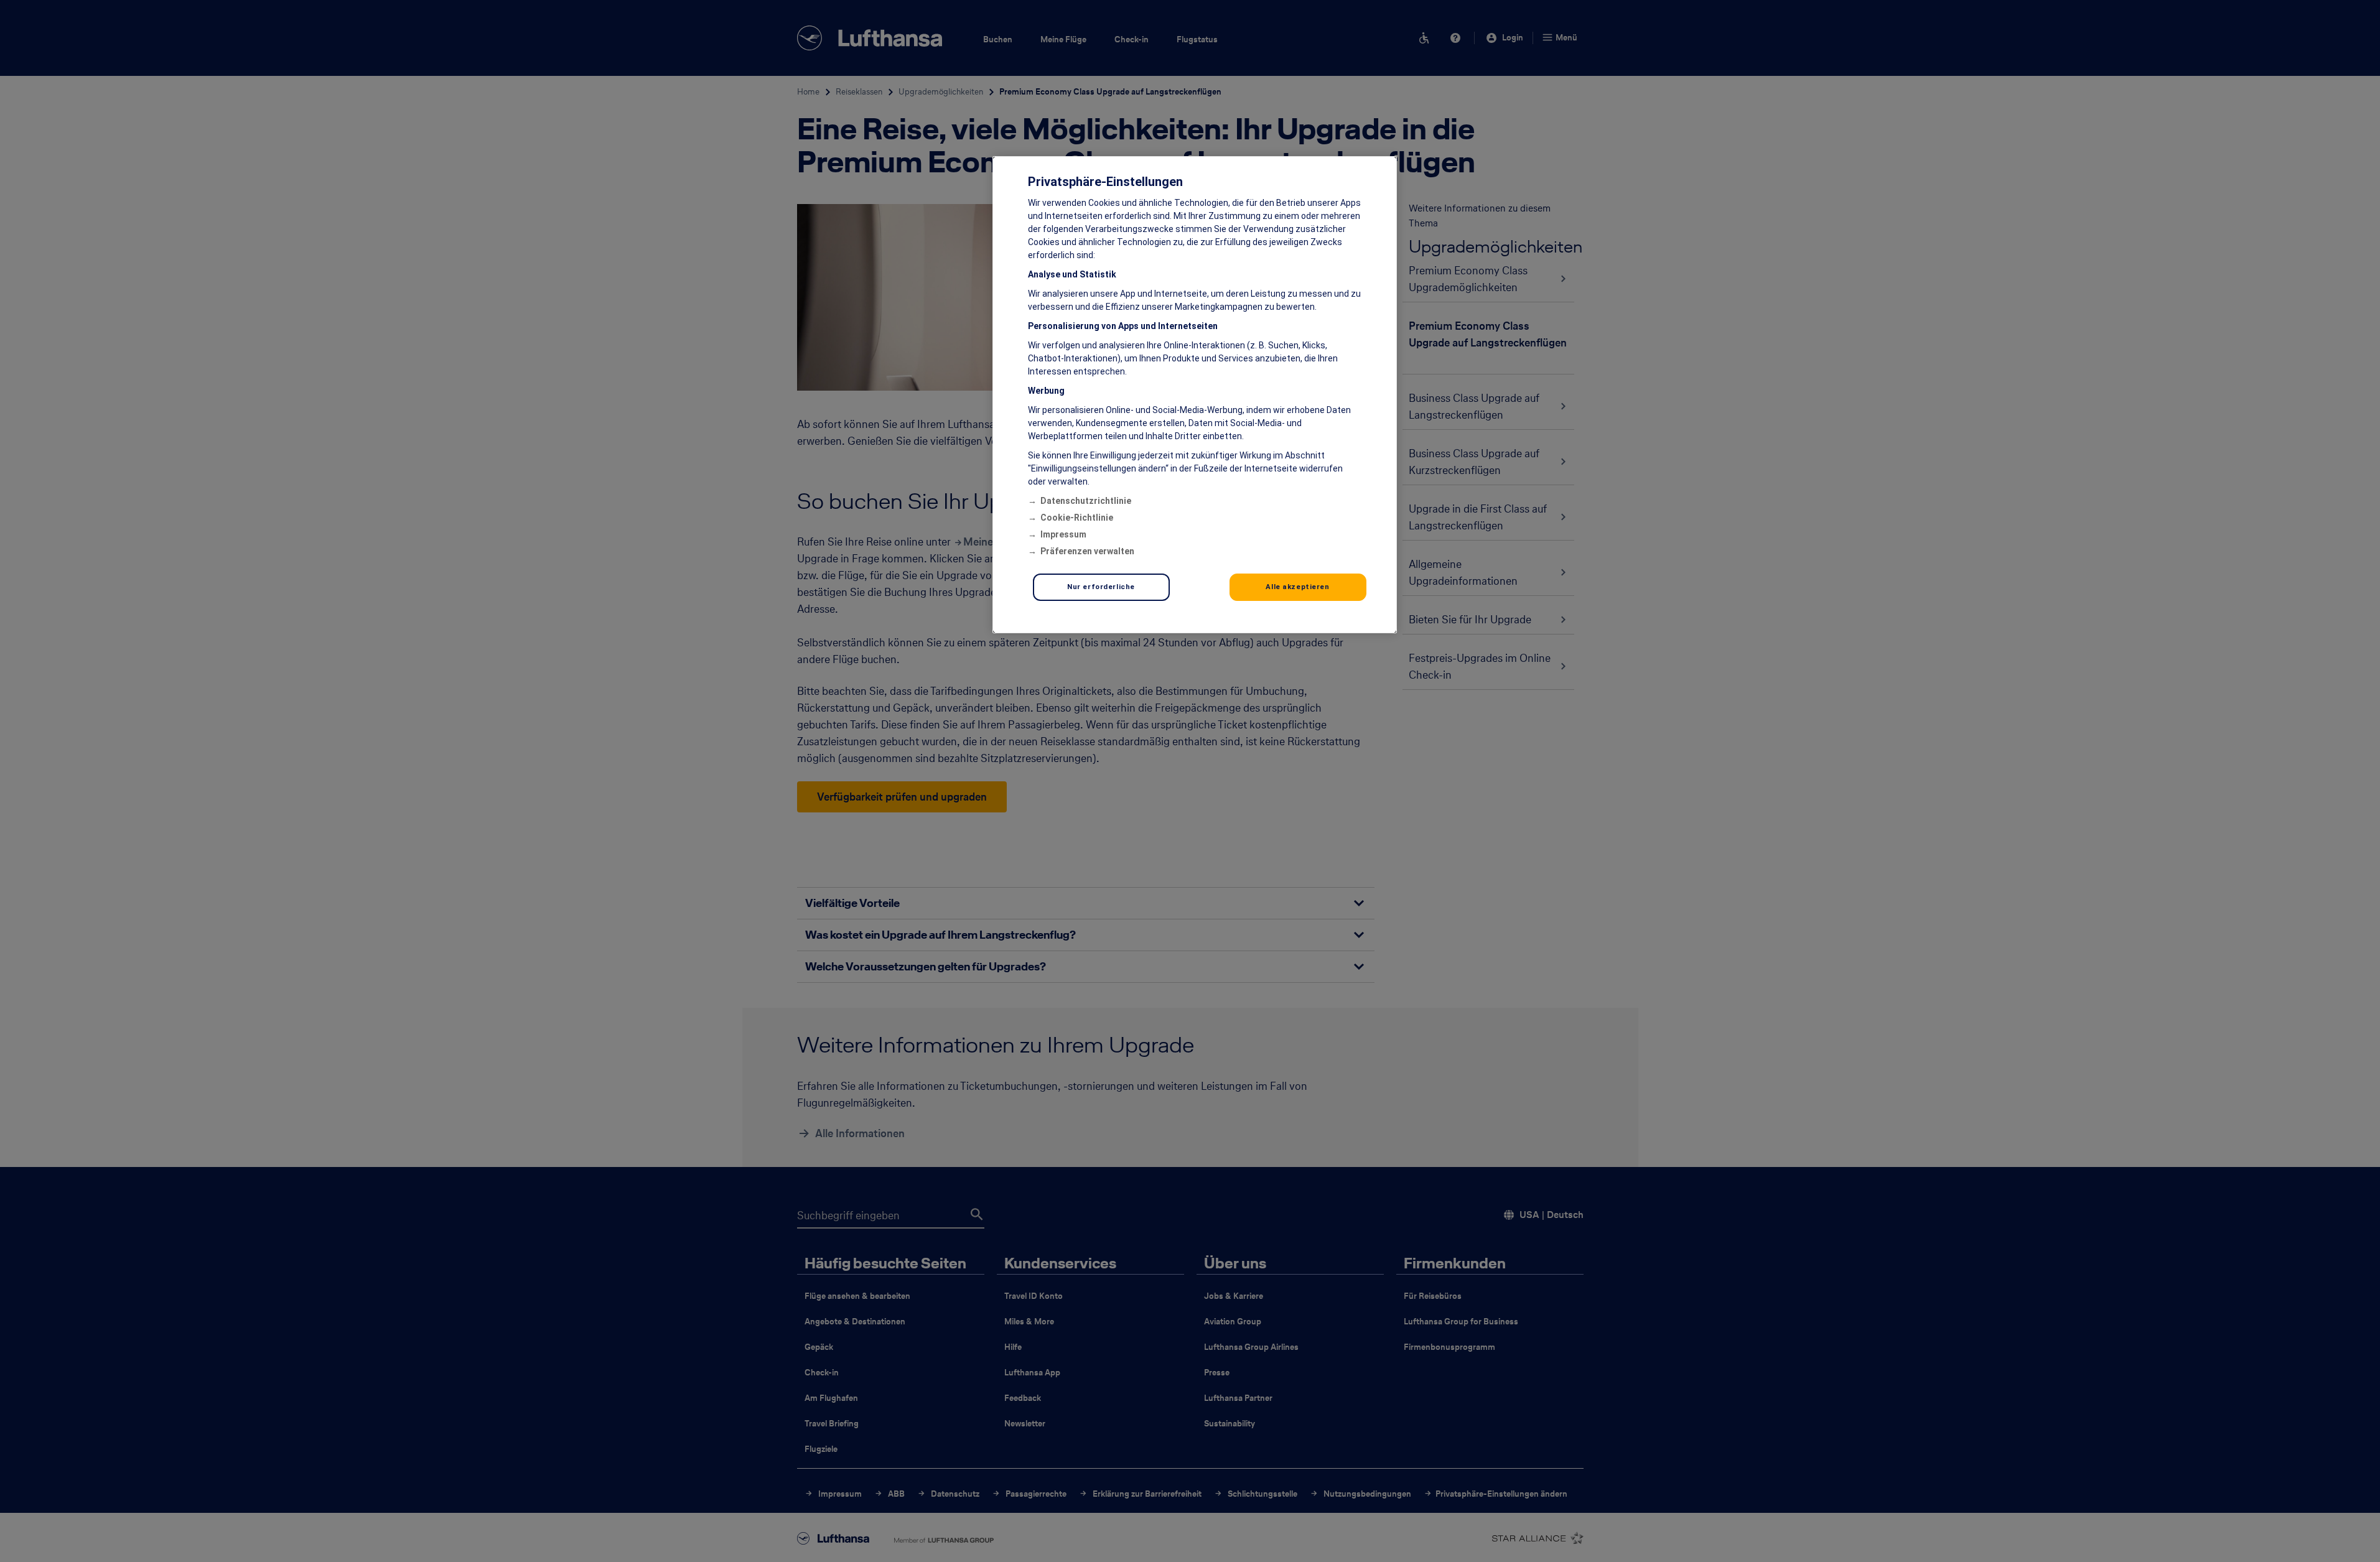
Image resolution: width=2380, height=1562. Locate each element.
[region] (1195, 395)
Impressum (1063, 534)
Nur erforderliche (1101, 587)
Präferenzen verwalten (1087, 551)
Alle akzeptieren (1297, 587)
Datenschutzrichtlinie (1086, 501)
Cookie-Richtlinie (1077, 518)
